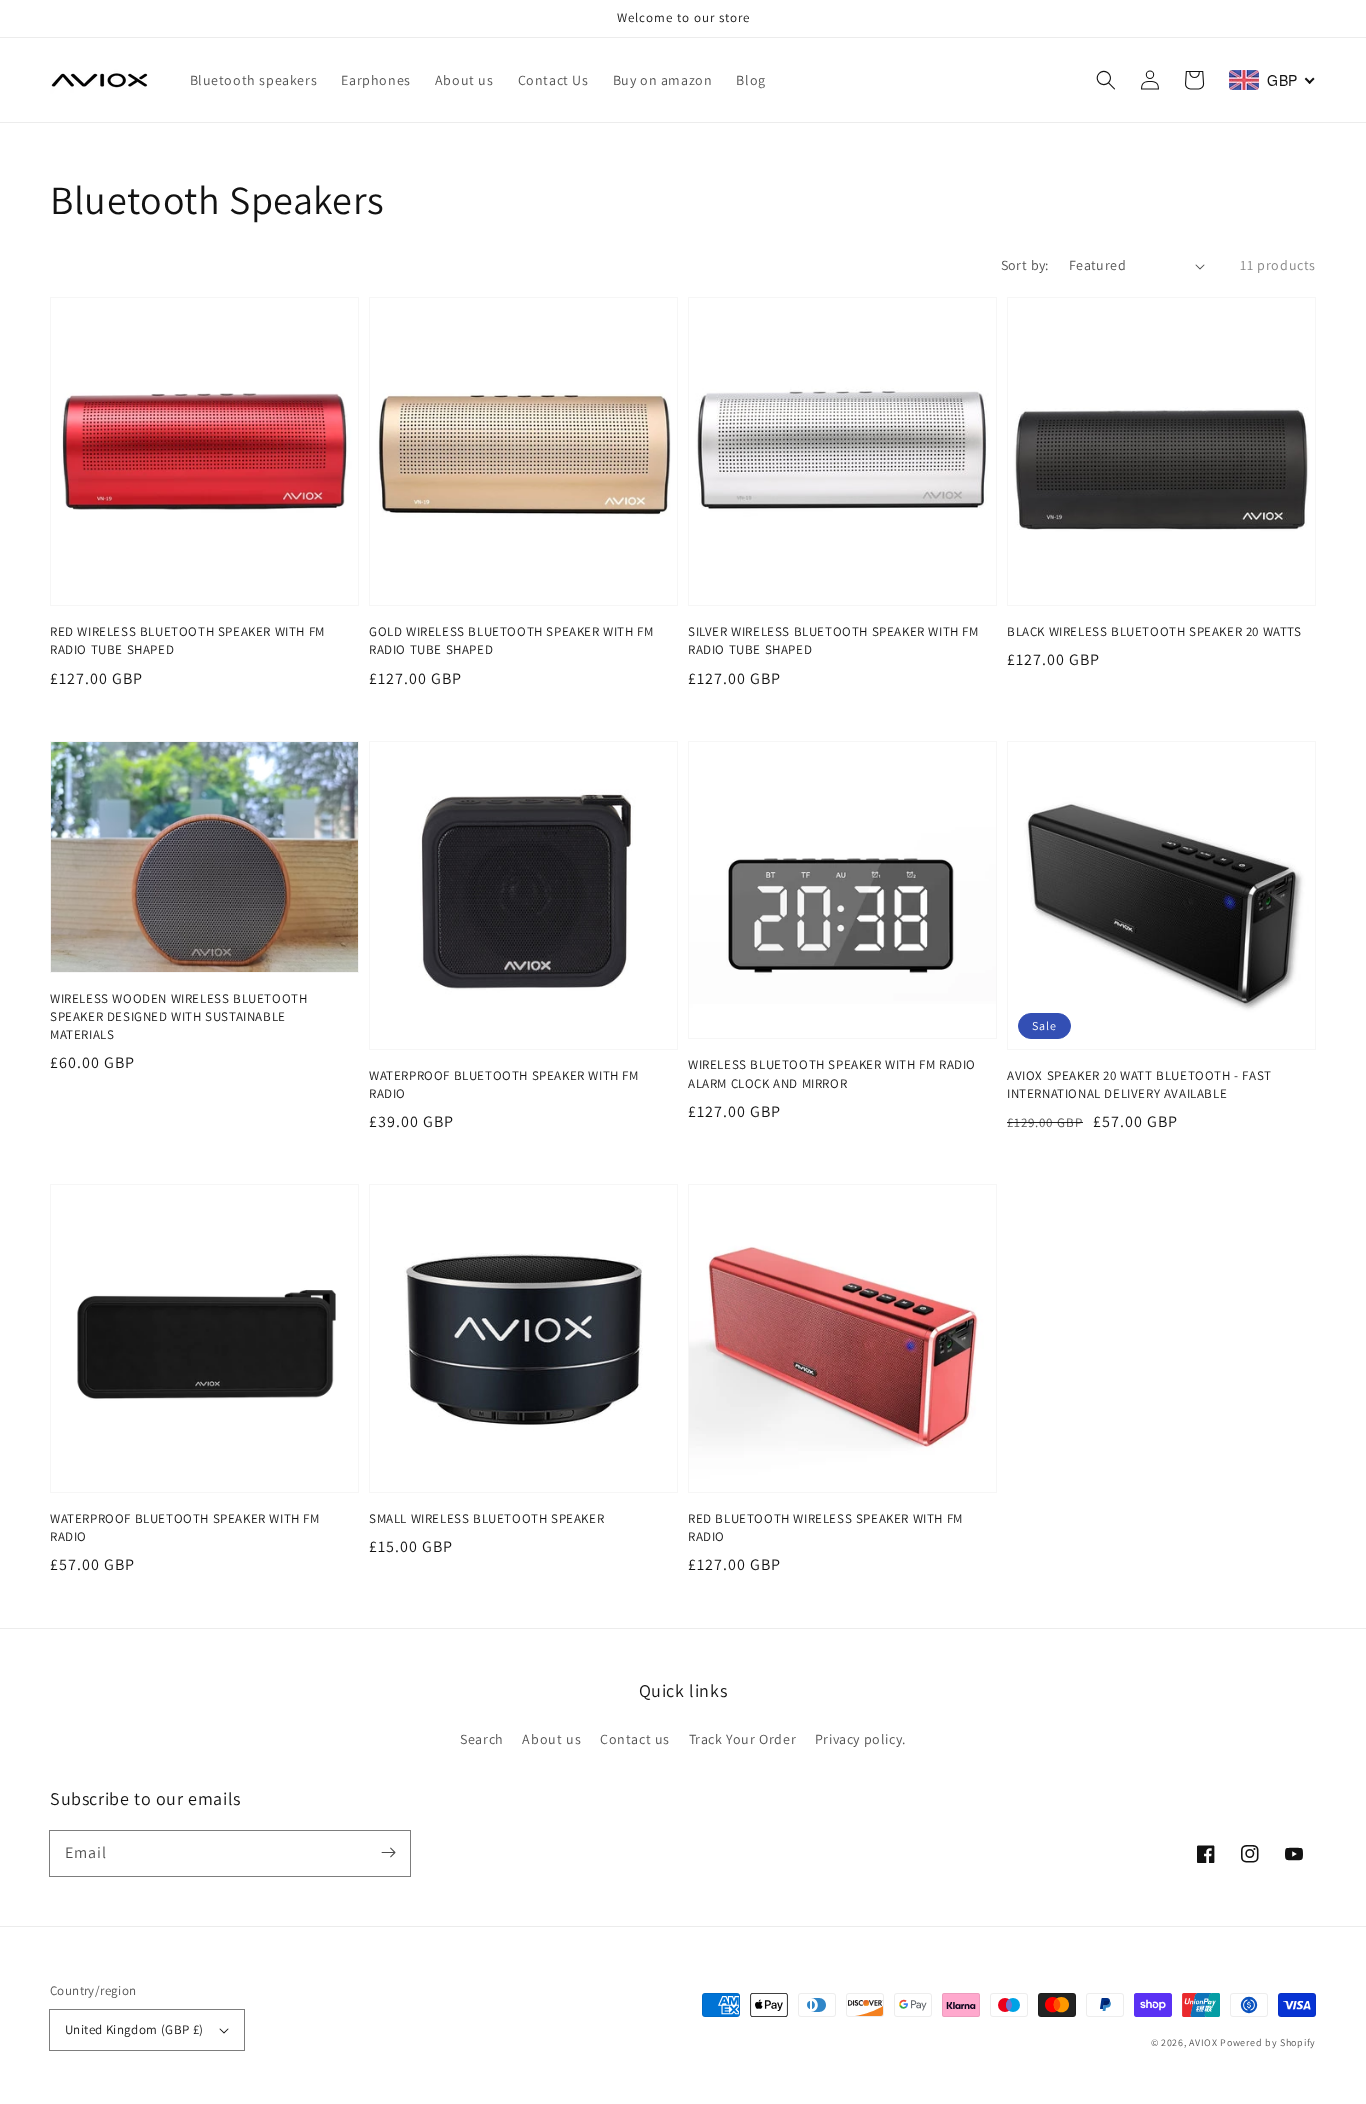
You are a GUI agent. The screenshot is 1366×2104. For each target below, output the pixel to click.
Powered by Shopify (1268, 2042)
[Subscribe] (388, 1853)
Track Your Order (743, 1739)
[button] (1106, 80)
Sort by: (1025, 265)
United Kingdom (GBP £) (134, 2029)
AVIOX (1203, 2042)
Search (482, 1739)
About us (551, 1739)
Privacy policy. (860, 1739)
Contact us (635, 1739)
